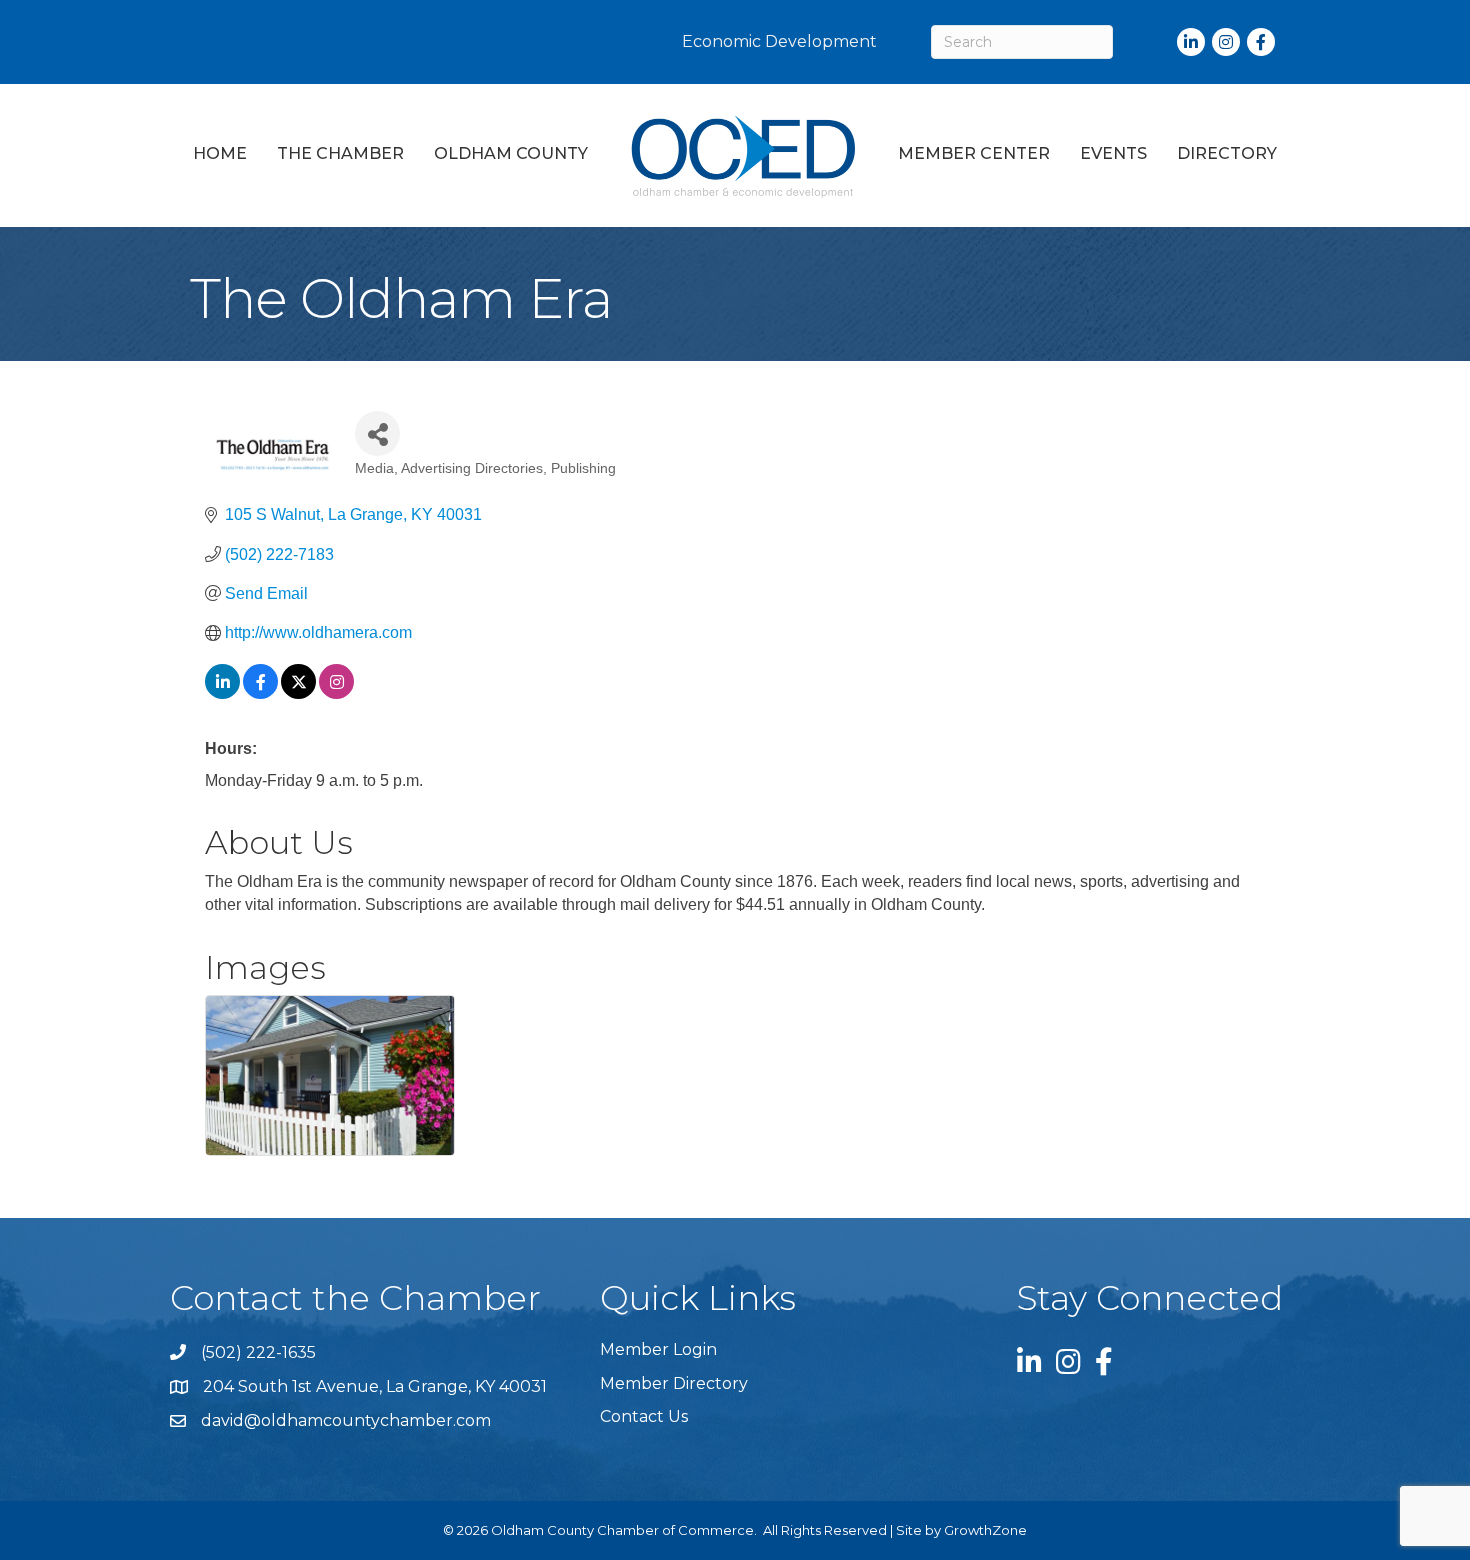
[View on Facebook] (260, 693)
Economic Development (779, 41)
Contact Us (644, 1416)
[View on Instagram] (336, 693)
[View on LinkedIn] (222, 693)
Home (220, 153)
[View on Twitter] (298, 693)
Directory (1227, 153)
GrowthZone (985, 1530)
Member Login (658, 1349)
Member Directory (674, 1383)
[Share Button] (377, 433)
